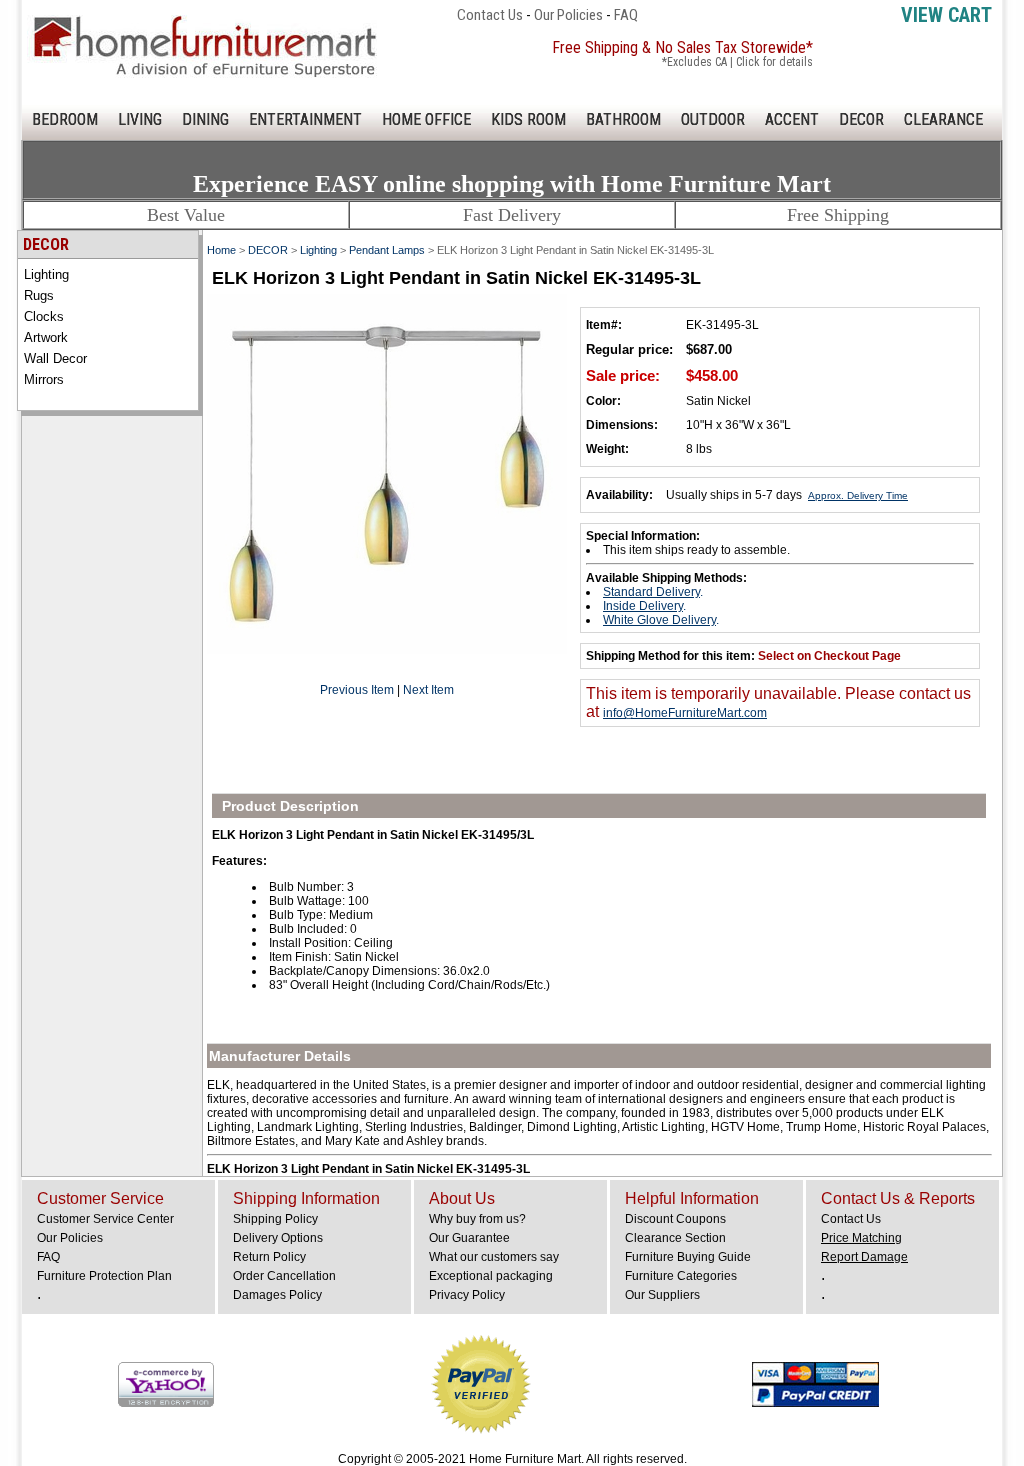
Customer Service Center (105, 1219)
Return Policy (269, 1257)
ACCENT (792, 119)
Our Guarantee (469, 1238)
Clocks (44, 316)
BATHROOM (623, 119)
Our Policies (568, 15)
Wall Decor (55, 358)
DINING (205, 119)
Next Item (428, 690)
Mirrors (44, 379)
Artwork (46, 337)
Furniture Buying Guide (688, 1257)
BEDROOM (65, 119)
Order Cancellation (284, 1276)
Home (221, 250)
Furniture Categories (681, 1276)
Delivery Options (278, 1238)
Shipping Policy (275, 1219)
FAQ (626, 15)
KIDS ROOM (528, 119)
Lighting (46, 274)
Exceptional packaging (491, 1276)
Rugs (39, 295)
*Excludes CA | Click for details (737, 62)
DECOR (861, 119)
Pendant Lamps (387, 250)
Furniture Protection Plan (104, 1276)
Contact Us (490, 15)
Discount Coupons (675, 1219)
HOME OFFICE (426, 119)
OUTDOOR (713, 119)
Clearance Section (675, 1238)
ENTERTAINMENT (305, 119)
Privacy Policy (467, 1295)
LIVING (140, 119)
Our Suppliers (662, 1295)
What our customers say (494, 1257)
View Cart (946, 15)
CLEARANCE (943, 119)
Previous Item (357, 690)
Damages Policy (277, 1295)
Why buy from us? (477, 1219)
